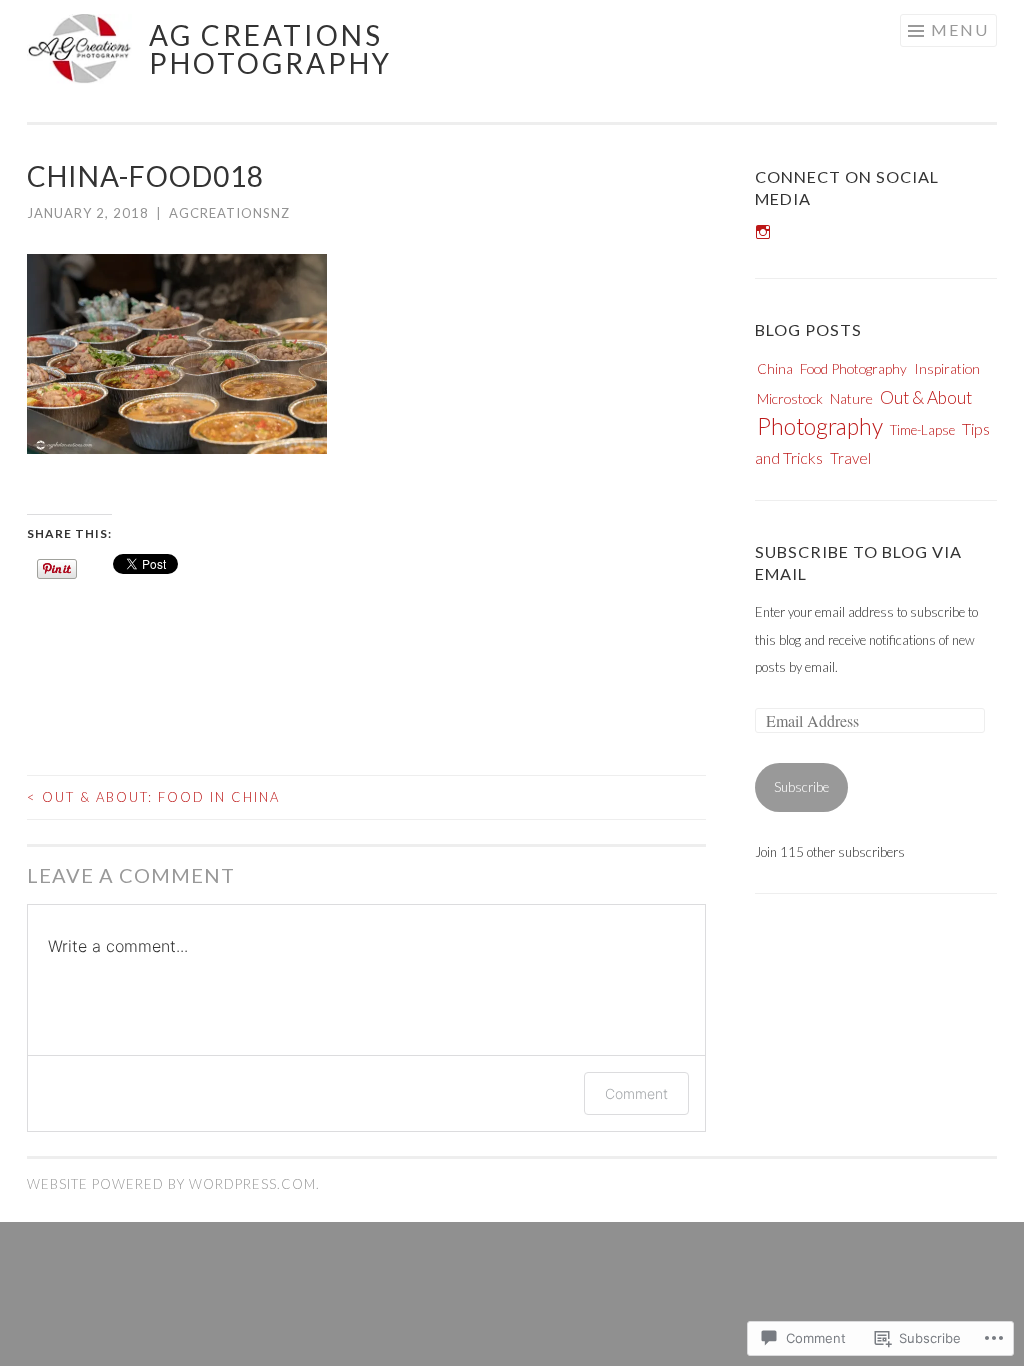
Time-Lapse (922, 430)
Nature (851, 398)
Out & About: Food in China (153, 797)
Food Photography (853, 368)
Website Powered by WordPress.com (171, 1184)
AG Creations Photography (270, 49)
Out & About (926, 397)
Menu (960, 29)
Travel (850, 458)
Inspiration (947, 368)
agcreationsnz (229, 213)
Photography (820, 426)
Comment (636, 1093)
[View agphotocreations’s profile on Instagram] (763, 232)
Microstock (790, 398)
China (775, 369)
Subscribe (801, 787)
